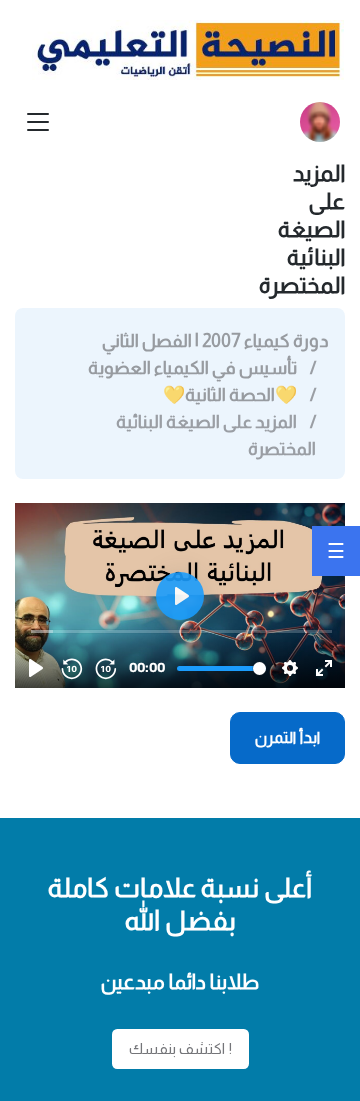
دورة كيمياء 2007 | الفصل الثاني (215, 341)
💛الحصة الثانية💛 (230, 395)
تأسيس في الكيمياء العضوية (192, 368)
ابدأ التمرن (288, 737)
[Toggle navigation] (38, 122)
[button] (320, 122)
